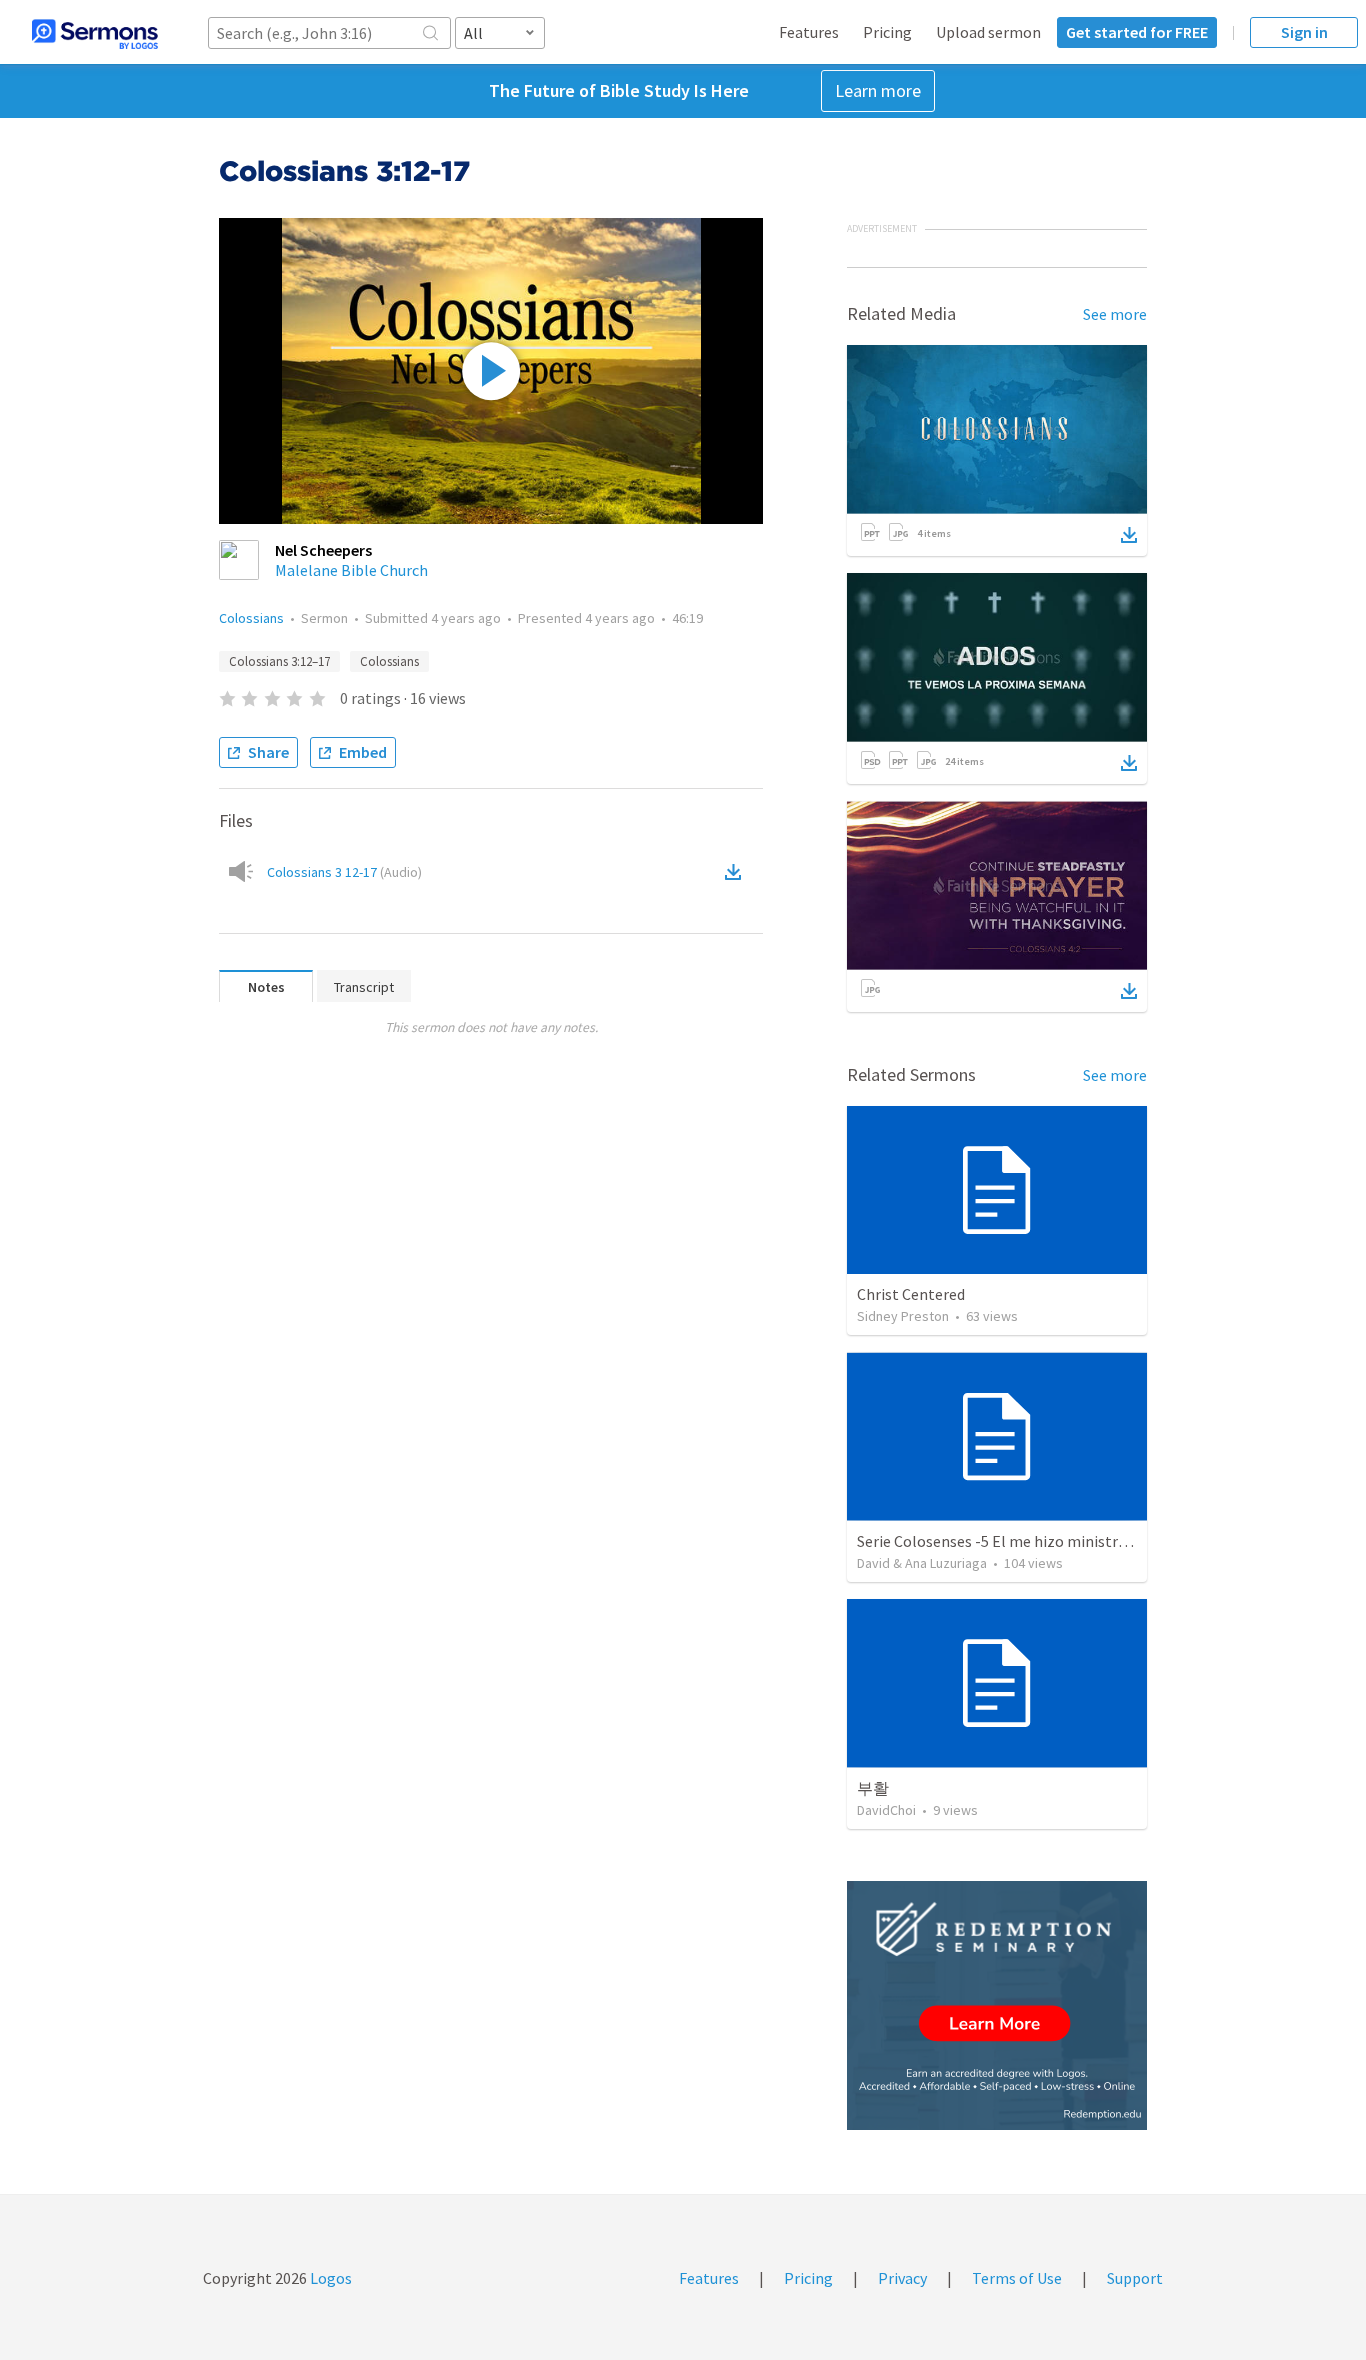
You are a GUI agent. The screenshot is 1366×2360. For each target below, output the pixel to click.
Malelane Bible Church (351, 570)
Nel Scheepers (323, 550)
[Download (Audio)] (737, 872)
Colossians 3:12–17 (279, 661)
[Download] (1129, 535)
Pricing (887, 32)
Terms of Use (1017, 2278)
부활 (873, 1788)
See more (1115, 314)
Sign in (1304, 32)
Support (1135, 2278)
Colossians (251, 618)
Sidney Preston (903, 1316)
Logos (329, 2278)
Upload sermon (988, 32)
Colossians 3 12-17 (344, 872)
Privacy (902, 2278)
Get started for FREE (1137, 32)
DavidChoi (886, 1810)
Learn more (878, 90)
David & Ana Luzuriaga (922, 1563)
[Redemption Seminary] (997, 2005)
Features (809, 32)
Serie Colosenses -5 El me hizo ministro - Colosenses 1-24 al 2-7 (1074, 1541)
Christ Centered (911, 1294)
